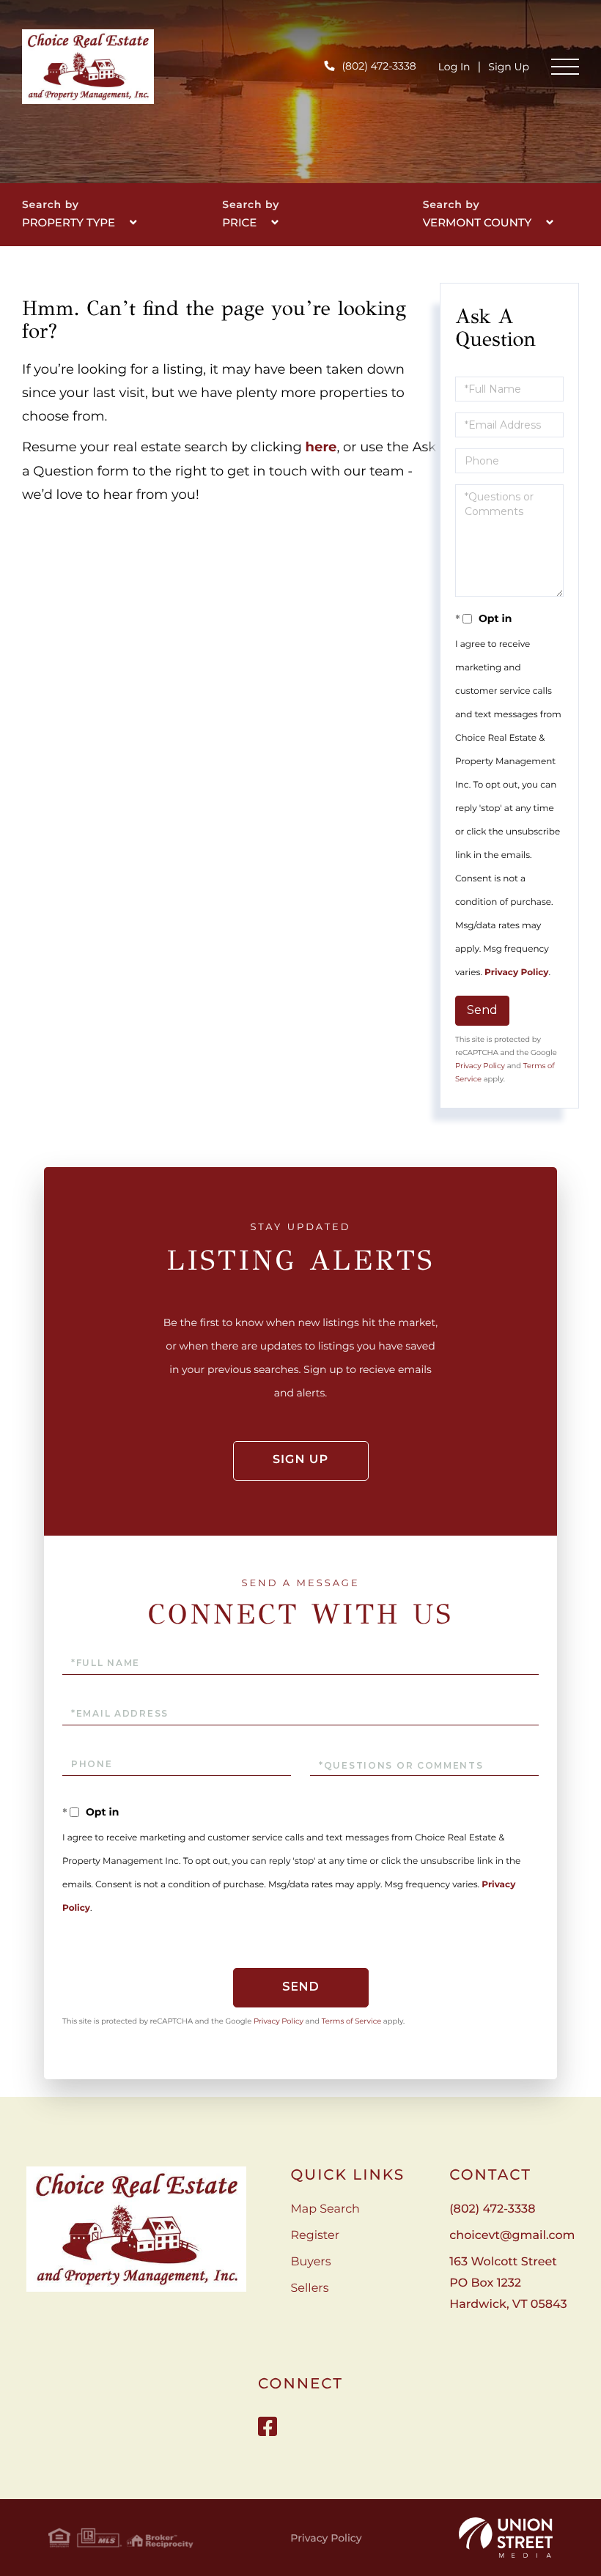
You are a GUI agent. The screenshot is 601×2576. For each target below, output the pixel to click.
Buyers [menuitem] (311, 2262)
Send (482, 1010)
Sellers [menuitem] (310, 2288)
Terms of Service (352, 2021)
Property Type (69, 222)
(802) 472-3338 (379, 66)
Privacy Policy (516, 973)
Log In (454, 67)
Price (239, 222)
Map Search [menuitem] (325, 2209)
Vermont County (478, 222)
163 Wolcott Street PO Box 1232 (508, 2283)
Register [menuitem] (316, 2236)
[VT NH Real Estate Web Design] (506, 2538)
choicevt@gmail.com (512, 2236)
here (321, 447)
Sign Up (509, 67)
